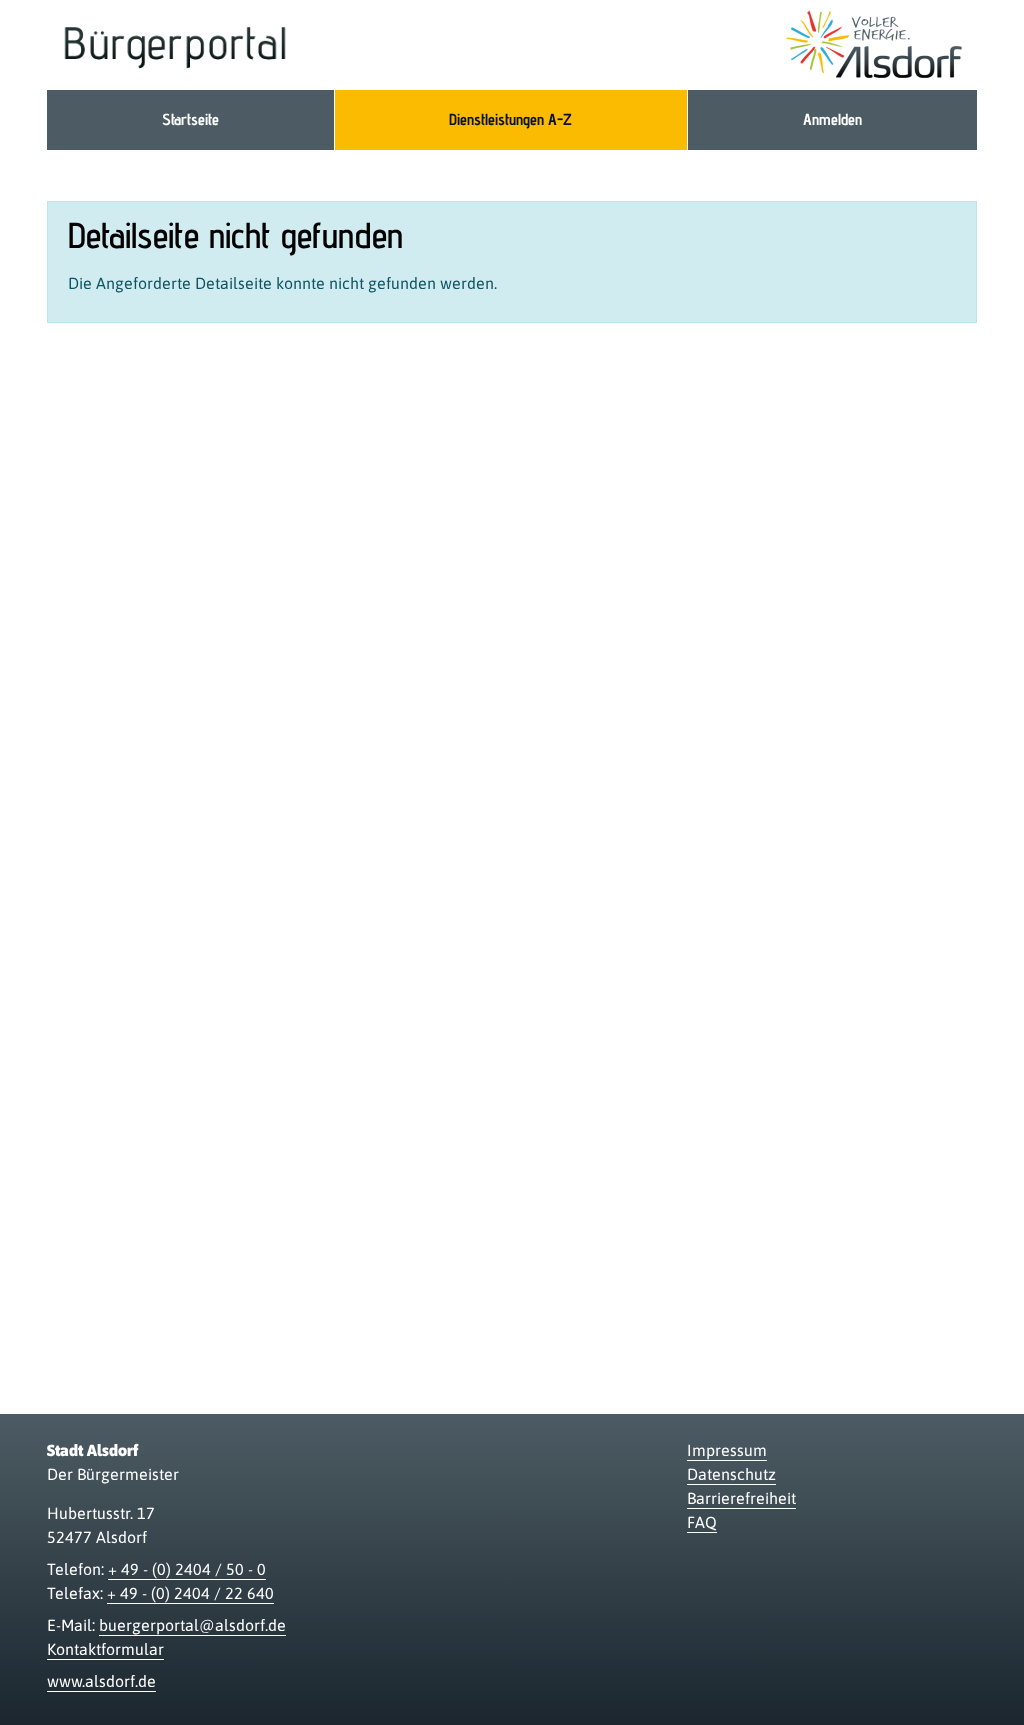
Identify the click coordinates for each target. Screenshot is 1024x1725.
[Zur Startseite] (175, 45)
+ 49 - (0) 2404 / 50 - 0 (187, 1569)
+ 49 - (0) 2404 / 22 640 (190, 1593)
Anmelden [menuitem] (832, 119)
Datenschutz (731, 1474)
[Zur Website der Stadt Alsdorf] (874, 45)
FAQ (702, 1522)
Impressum (727, 1450)
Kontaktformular (105, 1649)
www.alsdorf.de (101, 1681)
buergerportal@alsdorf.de (192, 1625)
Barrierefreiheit (741, 1498)
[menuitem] (190, 120)
